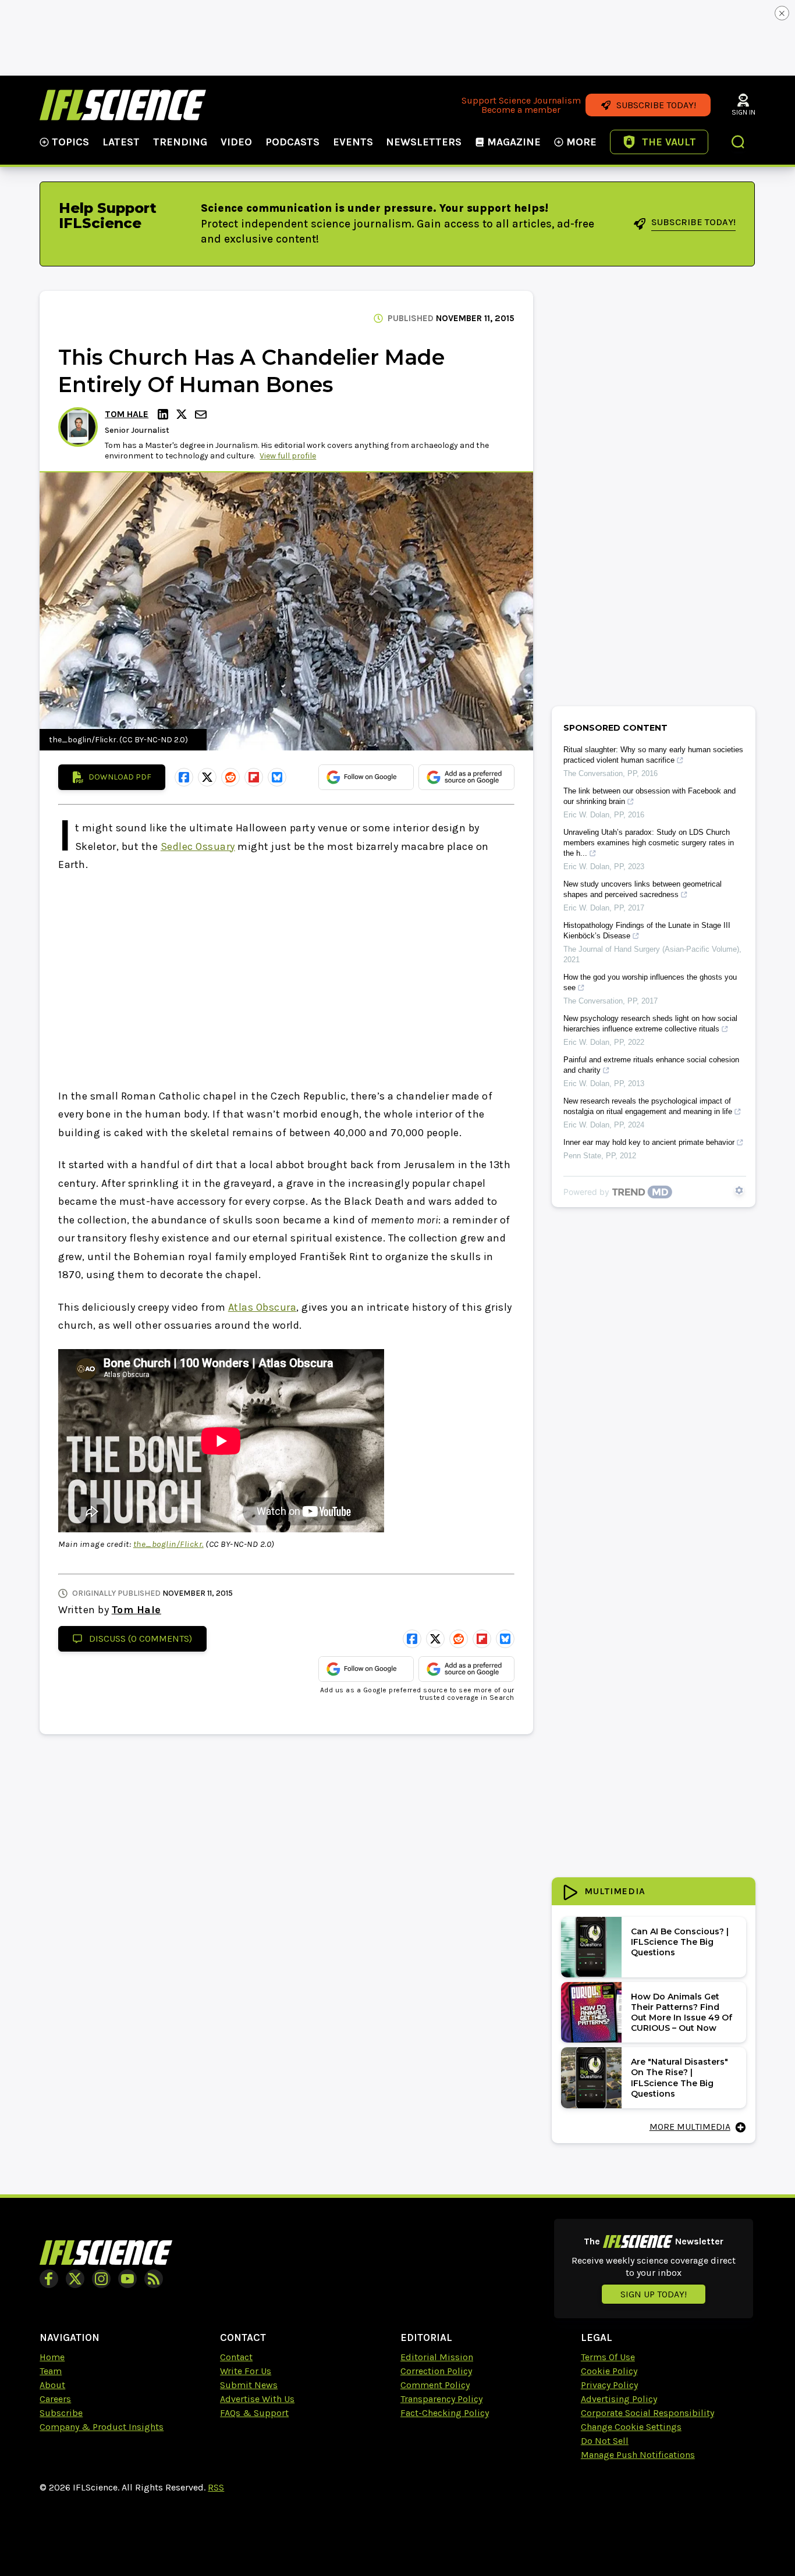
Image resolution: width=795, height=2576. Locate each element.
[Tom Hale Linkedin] (165, 414)
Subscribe (61, 2413)
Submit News (249, 2385)
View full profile (288, 456)
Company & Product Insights (102, 2427)
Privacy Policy (609, 2385)
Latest (121, 142)
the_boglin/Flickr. (168, 1544)
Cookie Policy (609, 2371)
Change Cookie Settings (631, 2427)
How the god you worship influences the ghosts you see (650, 982)
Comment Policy (435, 2385)
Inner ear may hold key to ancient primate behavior (649, 1142)
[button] (739, 143)
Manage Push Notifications (638, 2455)
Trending (180, 142)
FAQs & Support (254, 2413)
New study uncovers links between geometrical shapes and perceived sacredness (643, 889)
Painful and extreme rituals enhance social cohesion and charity (651, 1065)
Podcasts (292, 142)
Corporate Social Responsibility (647, 2413)
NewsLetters (424, 142)
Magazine (514, 142)
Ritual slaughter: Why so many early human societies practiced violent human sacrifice (653, 755)
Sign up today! (654, 2294)
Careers (55, 2399)
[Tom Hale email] (202, 414)
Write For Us (246, 2371)
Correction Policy (436, 2371)
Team (51, 2371)
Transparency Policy (441, 2399)
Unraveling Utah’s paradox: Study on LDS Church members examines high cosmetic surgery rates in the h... (649, 843)
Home (52, 2357)
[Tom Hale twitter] (183, 414)
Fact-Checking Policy (445, 2413)
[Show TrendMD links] (739, 1190)
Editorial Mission (437, 2357)
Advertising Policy (619, 2399)
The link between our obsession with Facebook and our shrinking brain (650, 796)
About (52, 2385)
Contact (236, 2357)
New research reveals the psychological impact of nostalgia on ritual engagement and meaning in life (648, 1106)
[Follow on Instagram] (101, 2279)
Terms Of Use (608, 2357)
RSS (216, 2487)
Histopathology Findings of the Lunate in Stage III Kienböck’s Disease (647, 931)
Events (353, 142)
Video (236, 142)
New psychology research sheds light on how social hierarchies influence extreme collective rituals (650, 1024)
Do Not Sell (605, 2441)
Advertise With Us (257, 2399)
